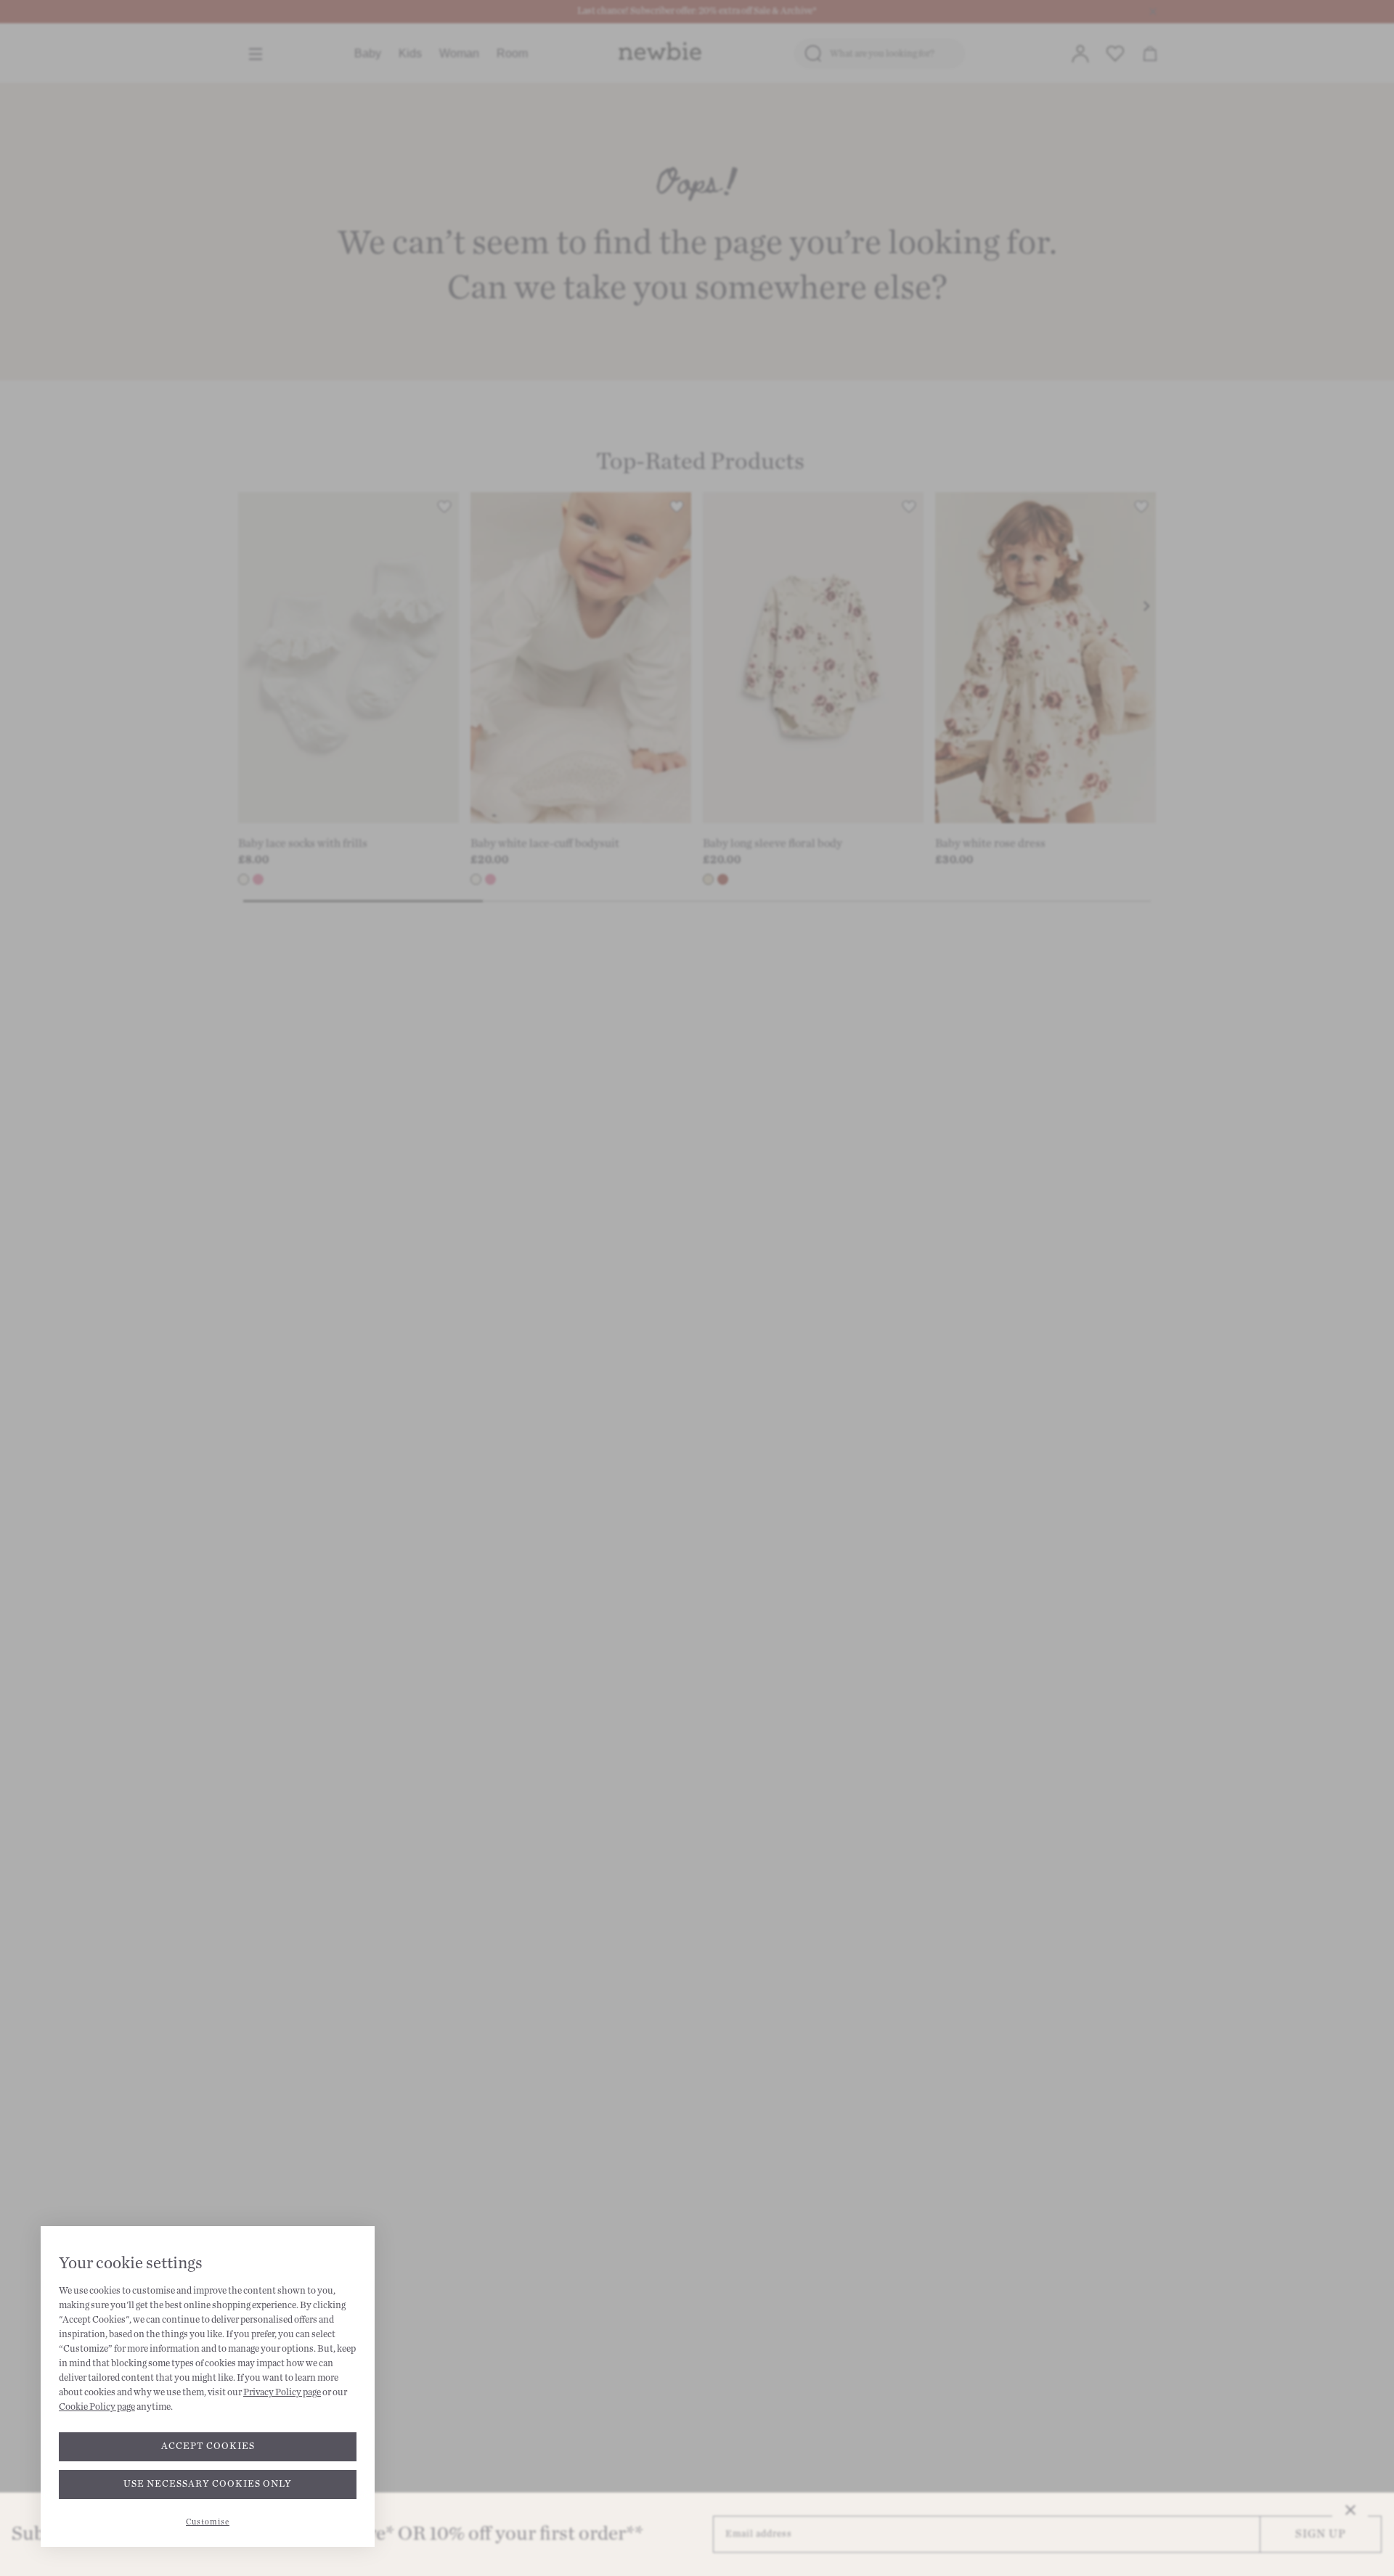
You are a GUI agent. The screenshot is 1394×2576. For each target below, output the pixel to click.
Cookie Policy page (97, 2407)
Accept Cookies (208, 2446)
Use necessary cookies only (208, 2484)
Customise (208, 2522)
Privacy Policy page (282, 2392)
